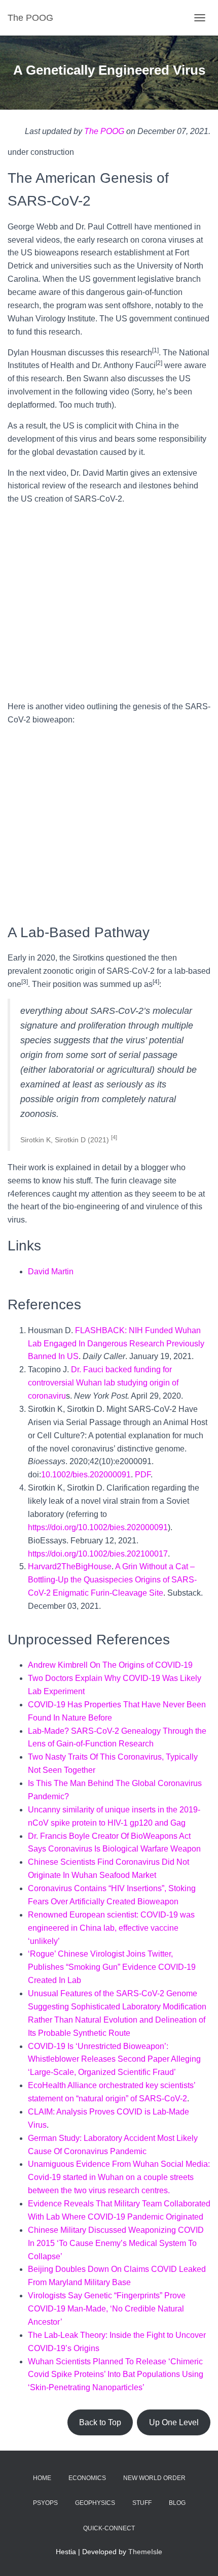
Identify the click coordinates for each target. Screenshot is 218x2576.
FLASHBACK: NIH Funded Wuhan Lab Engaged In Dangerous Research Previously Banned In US (116, 1344)
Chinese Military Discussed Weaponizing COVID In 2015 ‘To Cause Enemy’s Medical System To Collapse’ (116, 2243)
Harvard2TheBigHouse (70, 1566)
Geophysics (95, 2503)
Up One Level (174, 2422)
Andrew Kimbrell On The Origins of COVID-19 (110, 1665)
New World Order (154, 2478)
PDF (143, 1475)
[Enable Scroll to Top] (198, 2556)
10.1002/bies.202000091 (86, 1475)
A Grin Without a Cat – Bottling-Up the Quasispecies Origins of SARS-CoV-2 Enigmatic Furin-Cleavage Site (112, 1580)
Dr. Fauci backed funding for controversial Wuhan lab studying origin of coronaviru (103, 1383)
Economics (87, 2478)
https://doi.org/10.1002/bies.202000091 (98, 1527)
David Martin (51, 1272)
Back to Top (100, 2422)
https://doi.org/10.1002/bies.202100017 (98, 1554)
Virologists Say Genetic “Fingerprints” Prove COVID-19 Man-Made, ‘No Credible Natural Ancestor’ (107, 2309)
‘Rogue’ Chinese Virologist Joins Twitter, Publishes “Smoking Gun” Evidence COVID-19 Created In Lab (112, 1967)
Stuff (142, 2503)
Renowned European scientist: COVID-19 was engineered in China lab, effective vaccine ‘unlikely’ (111, 1928)
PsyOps (45, 2503)
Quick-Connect (109, 2528)
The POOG (104, 131)
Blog (177, 2503)
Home (42, 2478)
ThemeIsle (145, 2552)
